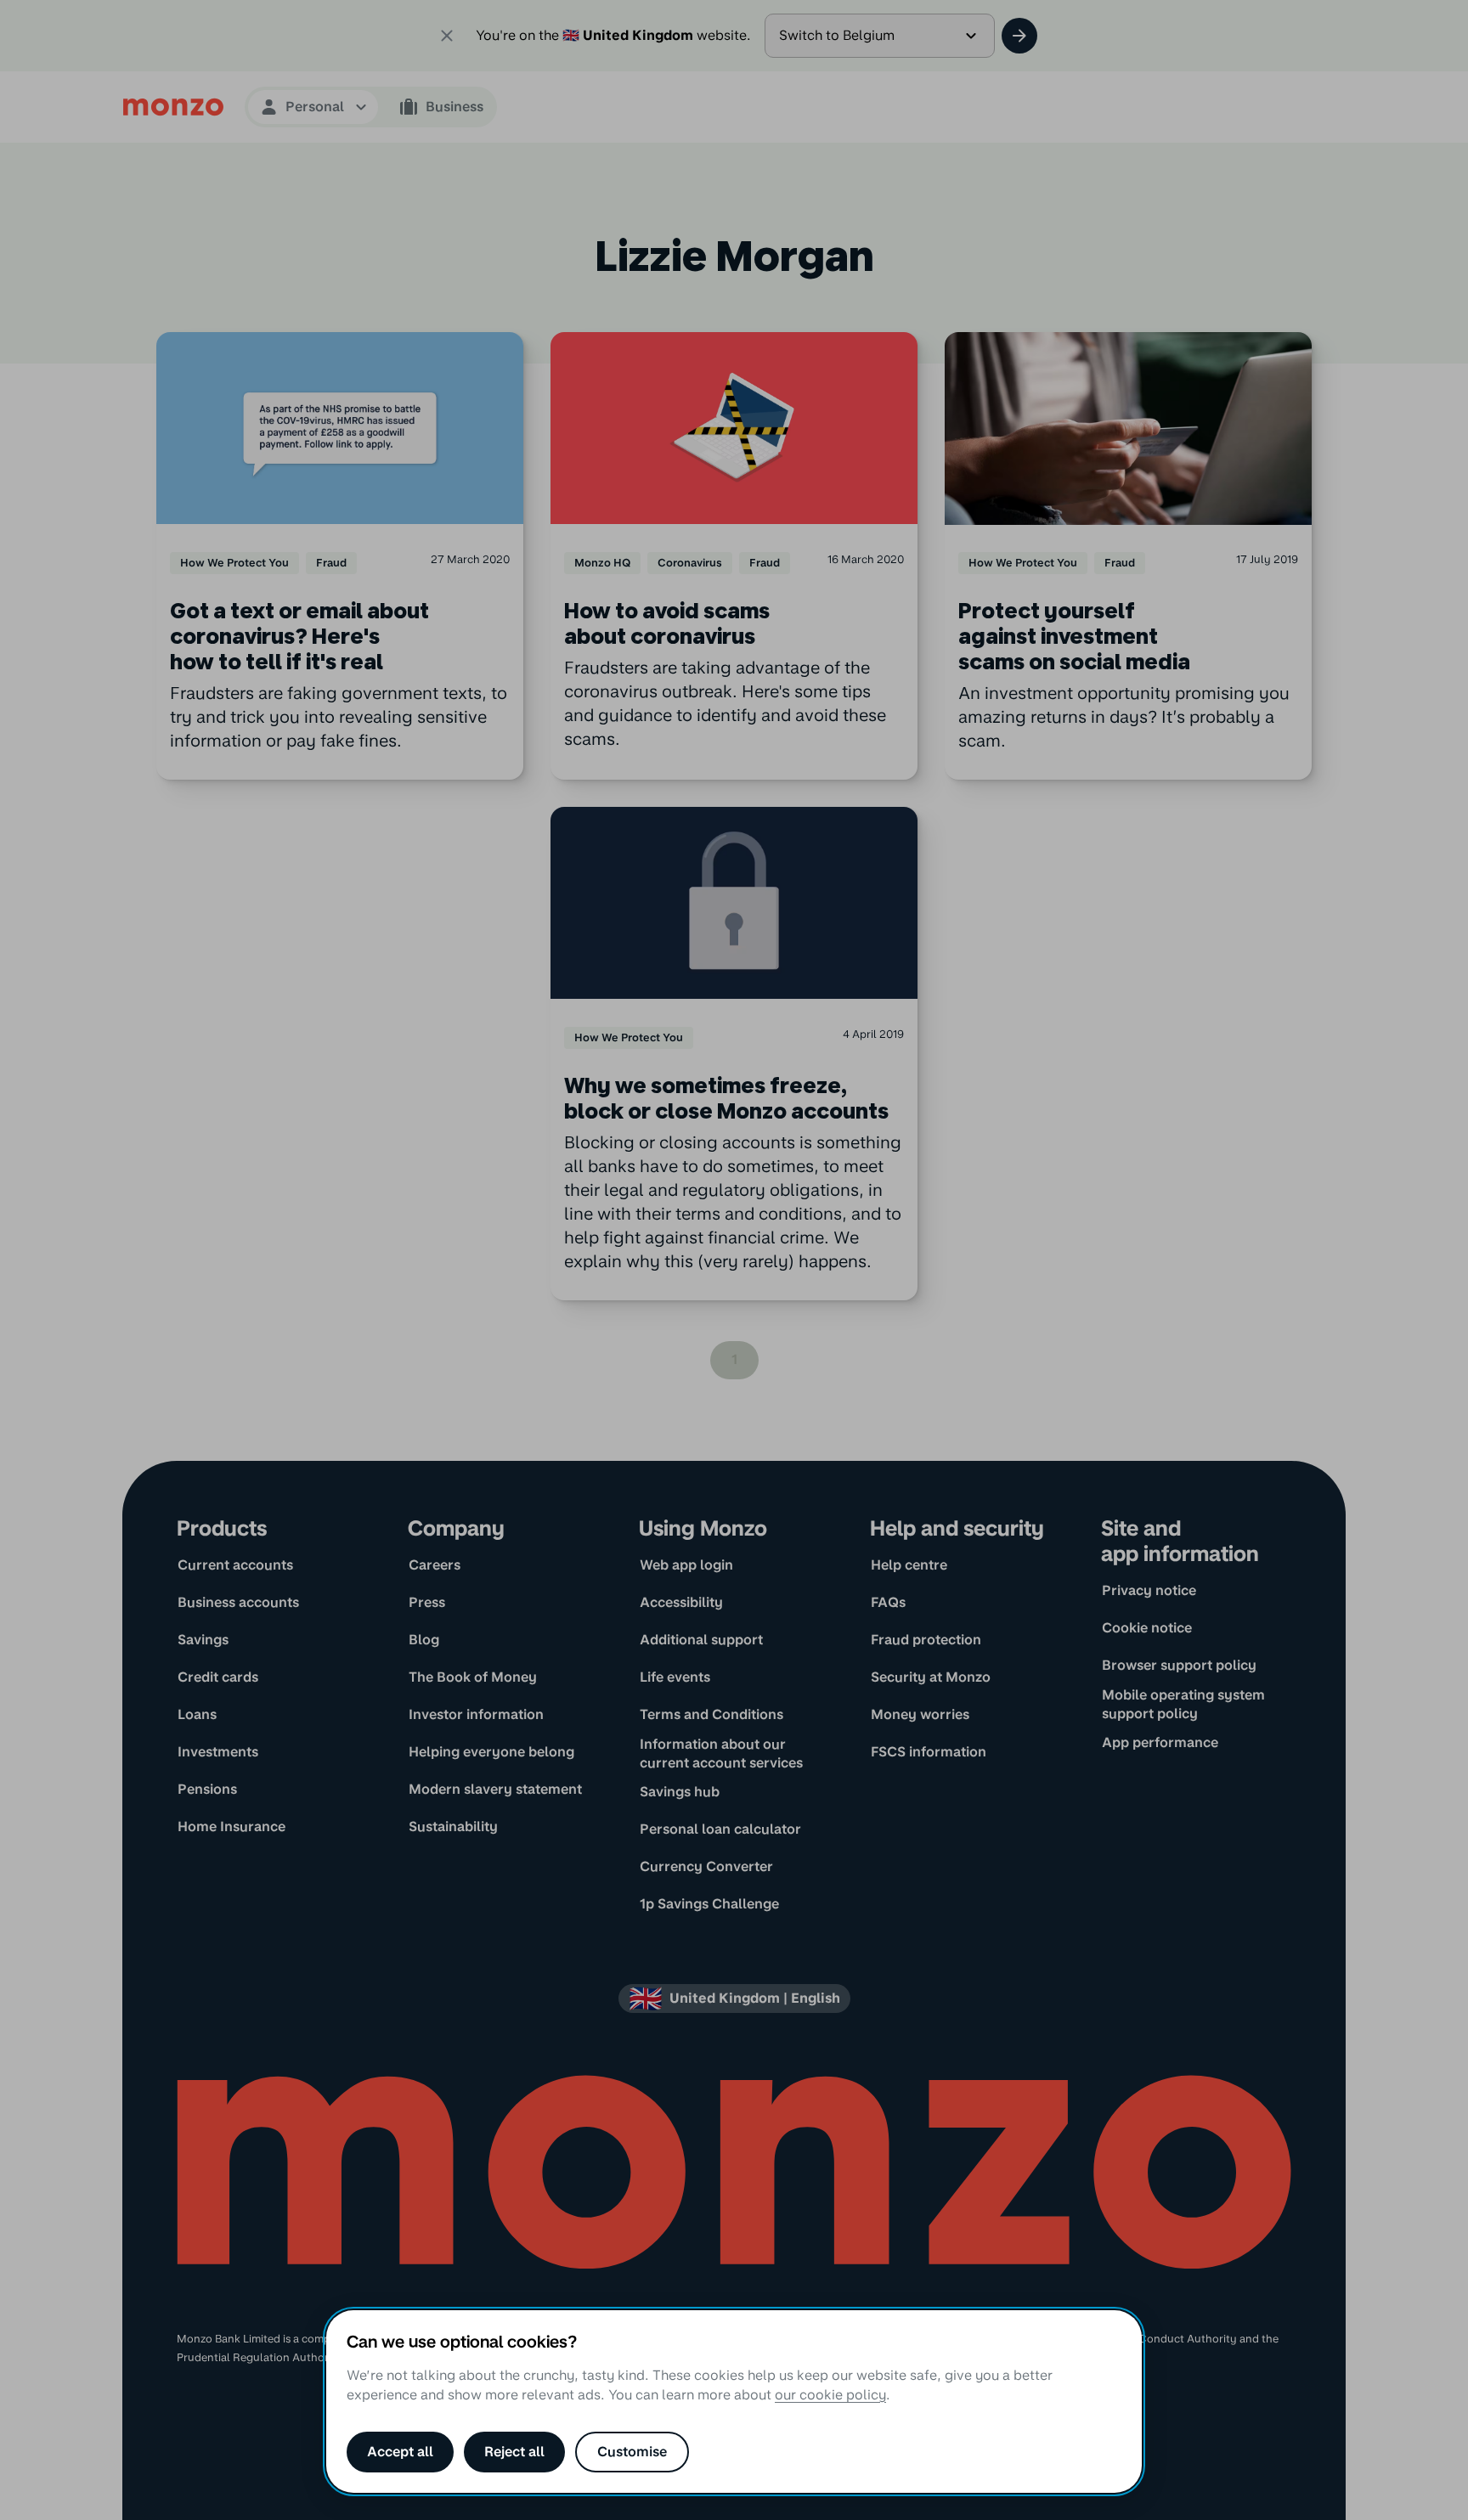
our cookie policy (830, 2395)
